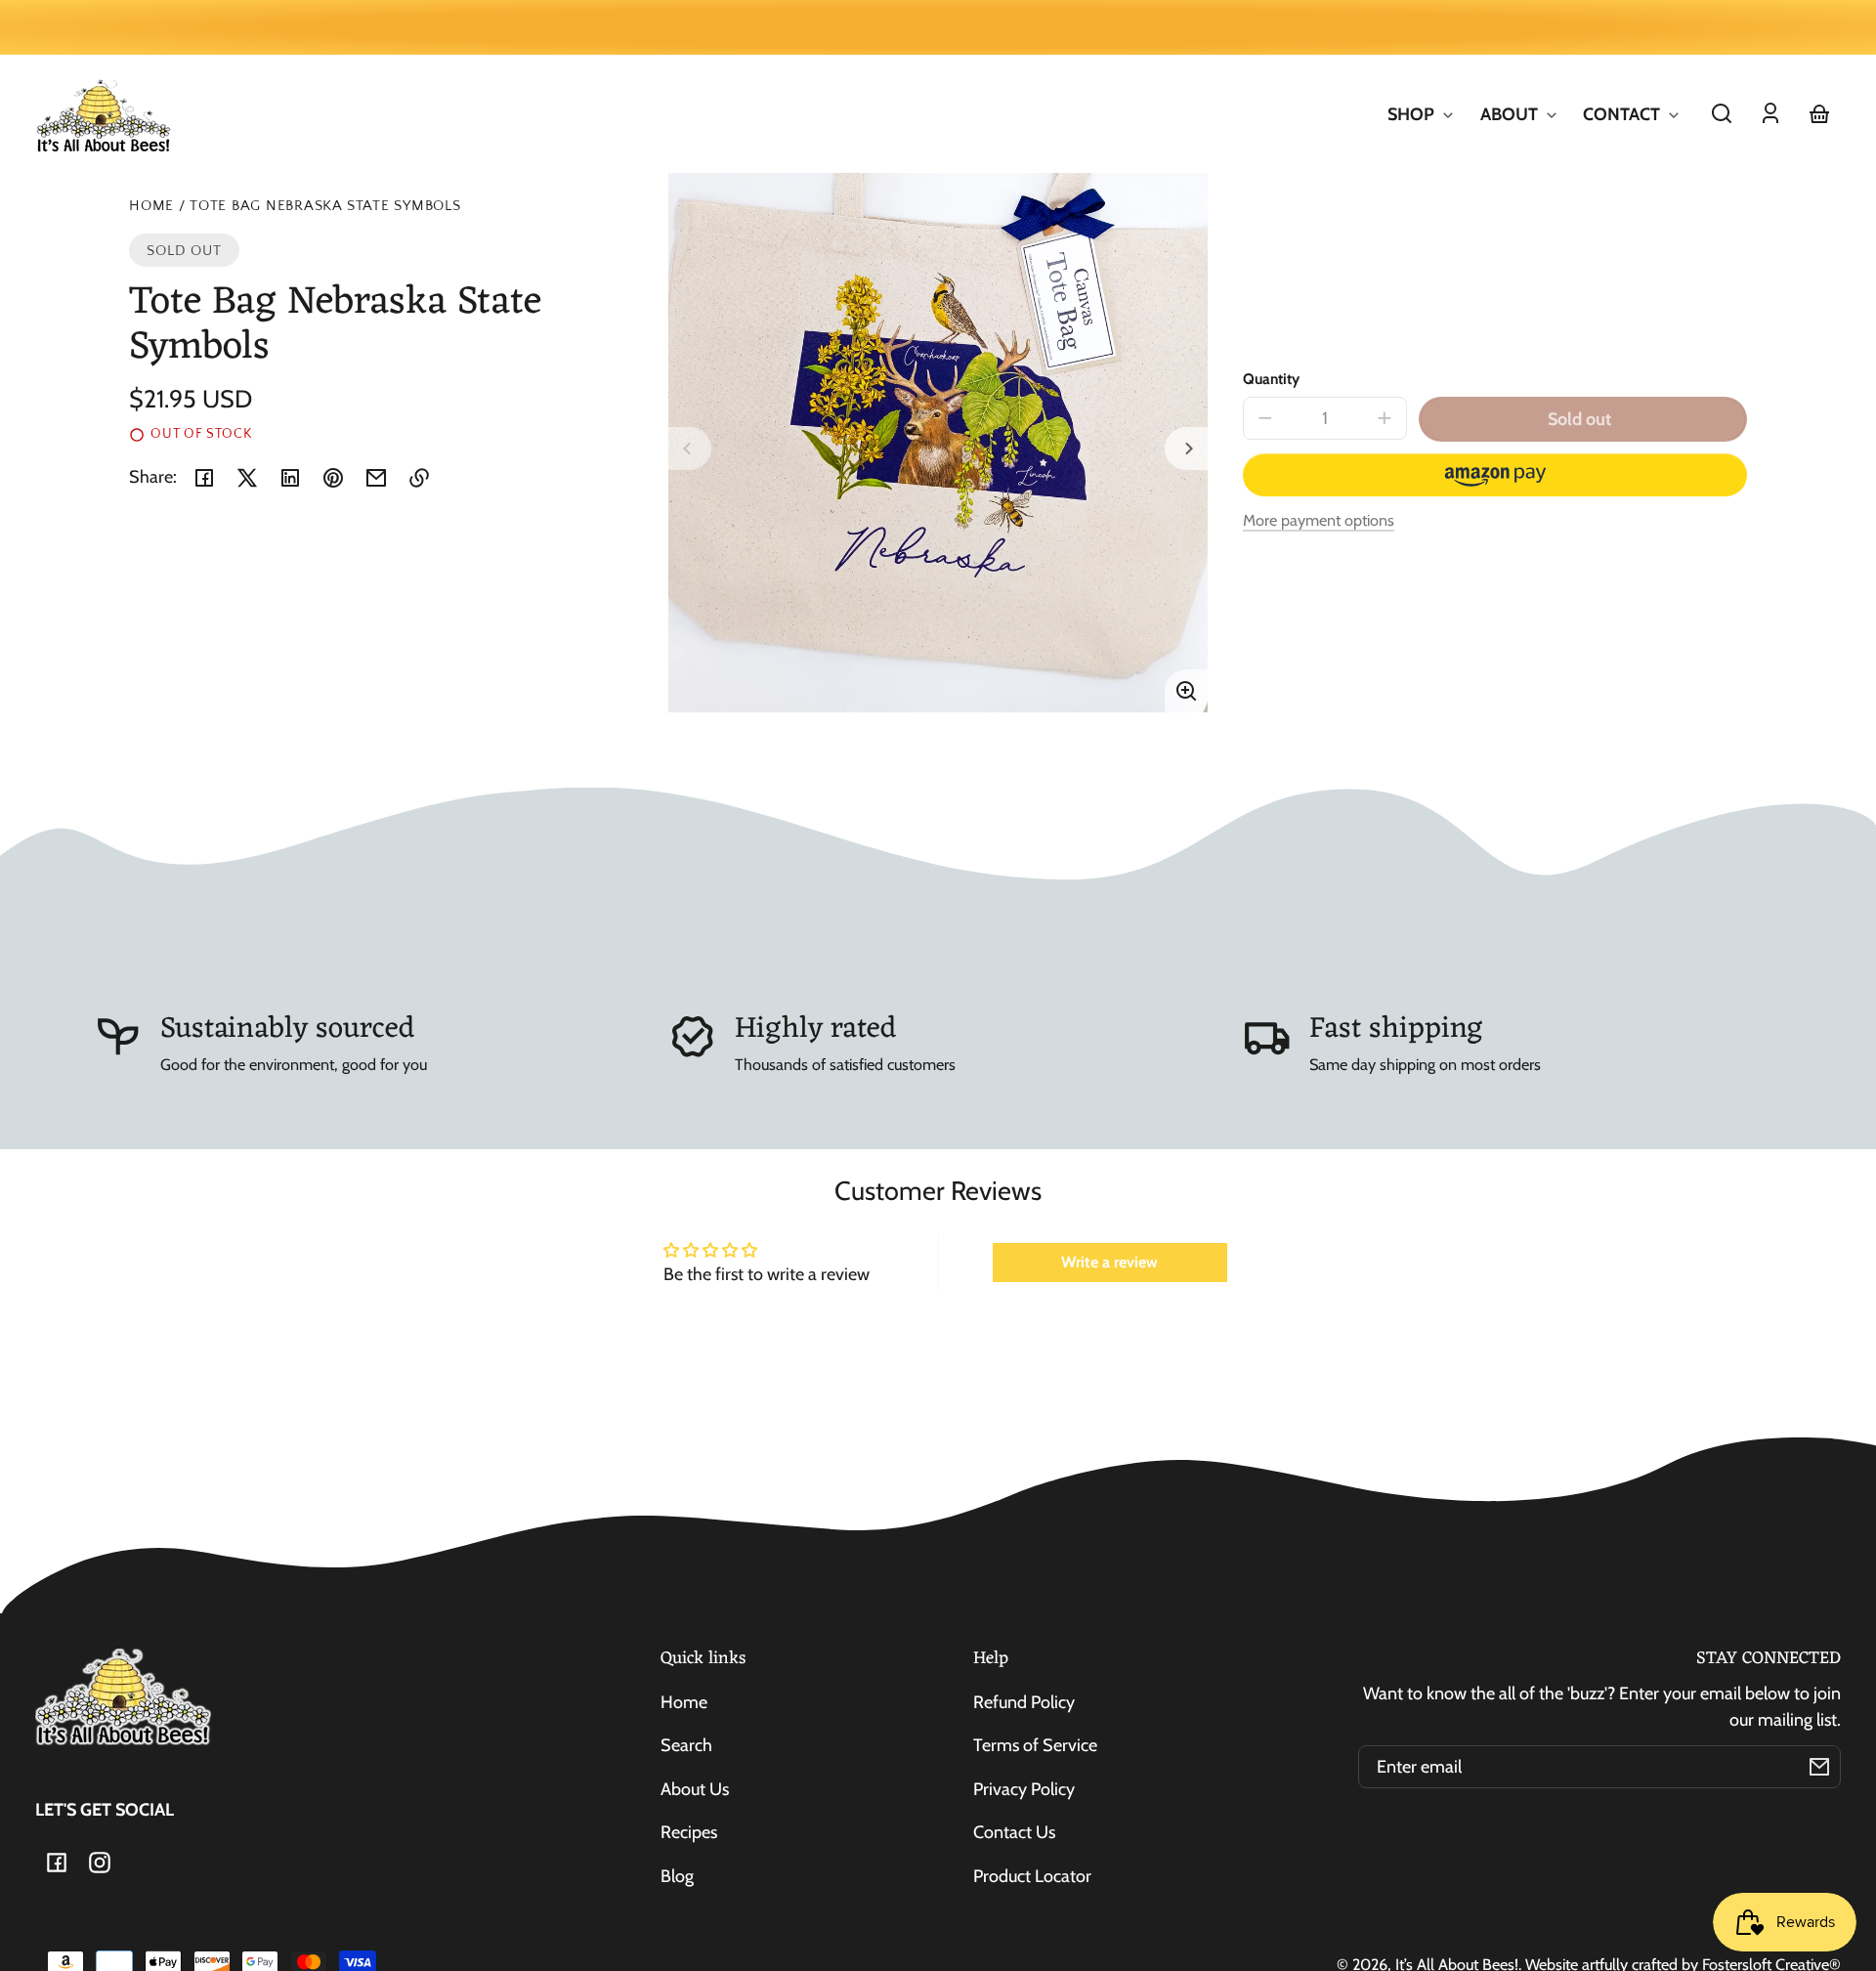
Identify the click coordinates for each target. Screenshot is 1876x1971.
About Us (695, 1789)
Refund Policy (1024, 1702)
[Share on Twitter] (247, 478)
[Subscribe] (1819, 1767)
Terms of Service (1035, 1745)
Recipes (689, 1832)
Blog (677, 1876)
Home (151, 206)
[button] (1722, 113)
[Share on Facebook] (204, 478)
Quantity (1271, 379)
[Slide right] (1186, 449)
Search (686, 1745)
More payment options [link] (1319, 520)
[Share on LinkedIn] (290, 478)
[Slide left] (690, 449)
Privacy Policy (1024, 1789)
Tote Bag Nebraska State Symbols (325, 206)
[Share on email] (376, 478)
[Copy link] (419, 478)
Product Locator (1032, 1876)
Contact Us (1014, 1832)
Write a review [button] (1109, 1262)
